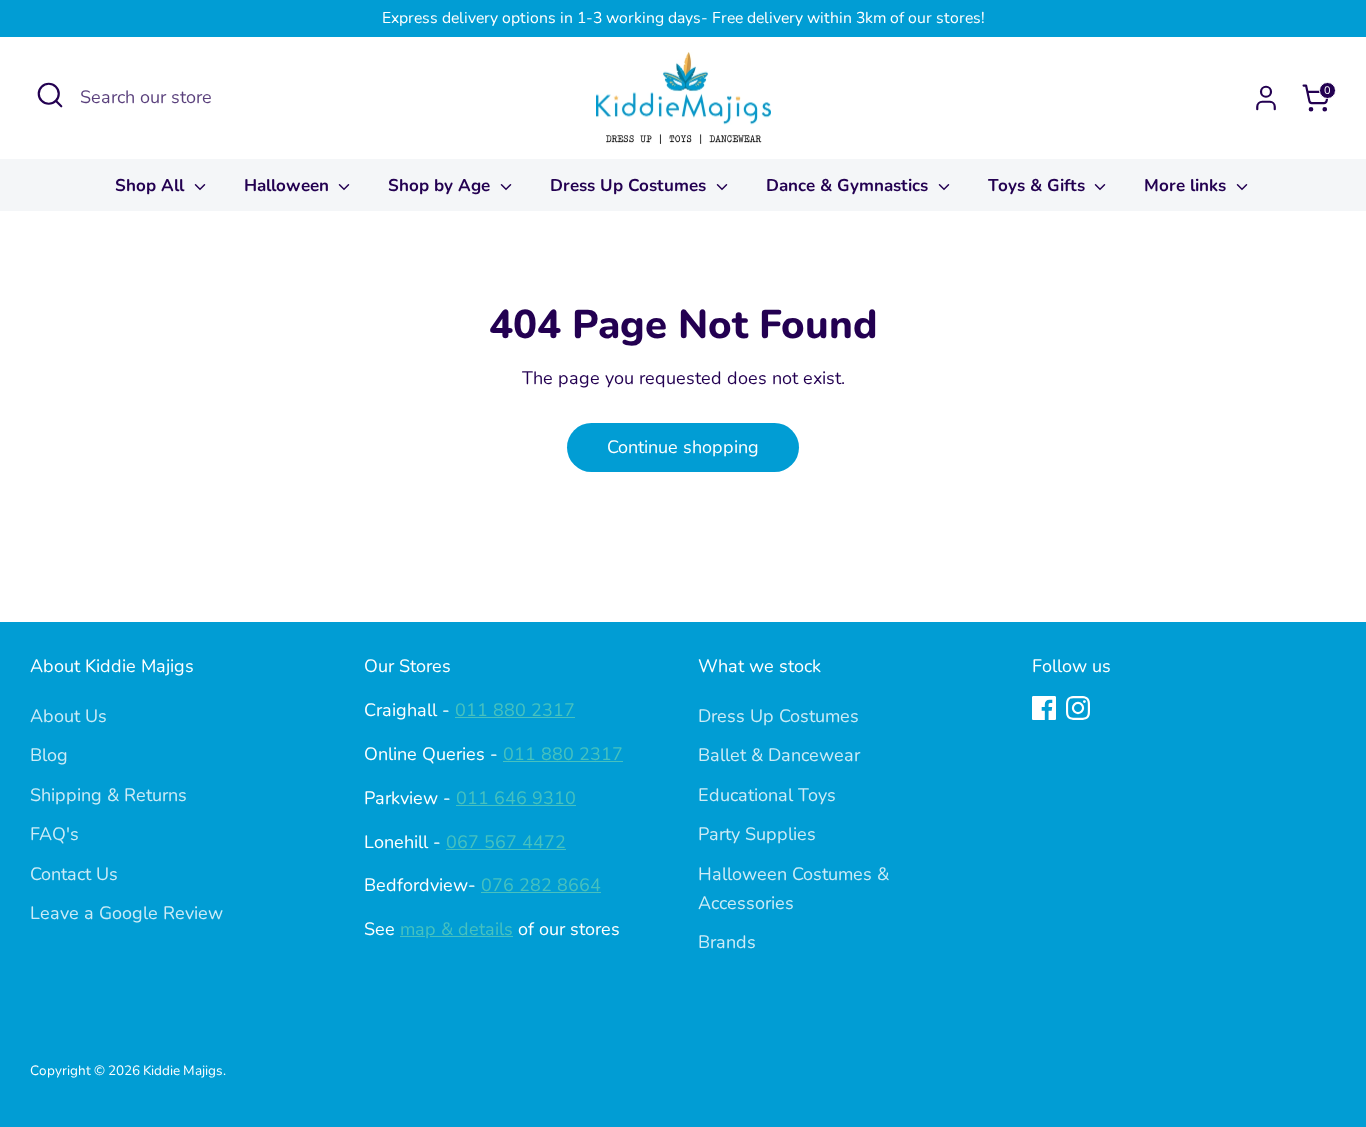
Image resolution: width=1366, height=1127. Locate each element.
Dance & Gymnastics (849, 185)
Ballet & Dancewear (779, 755)
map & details (456, 929)
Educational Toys (767, 795)
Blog (49, 755)
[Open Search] (50, 95)
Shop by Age (441, 185)
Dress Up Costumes (630, 185)
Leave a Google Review (126, 913)
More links (1187, 185)
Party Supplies (757, 834)
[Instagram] (1078, 708)
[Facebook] (1044, 708)
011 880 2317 (515, 710)
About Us (68, 716)
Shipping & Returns (108, 795)
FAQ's (54, 834)
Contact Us (74, 874)
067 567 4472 (506, 842)
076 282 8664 (541, 885)
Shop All (152, 185)
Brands (727, 942)
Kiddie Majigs (183, 1070)
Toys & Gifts (1039, 185)
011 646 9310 (516, 798)
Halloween (289, 185)
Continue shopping (683, 447)
